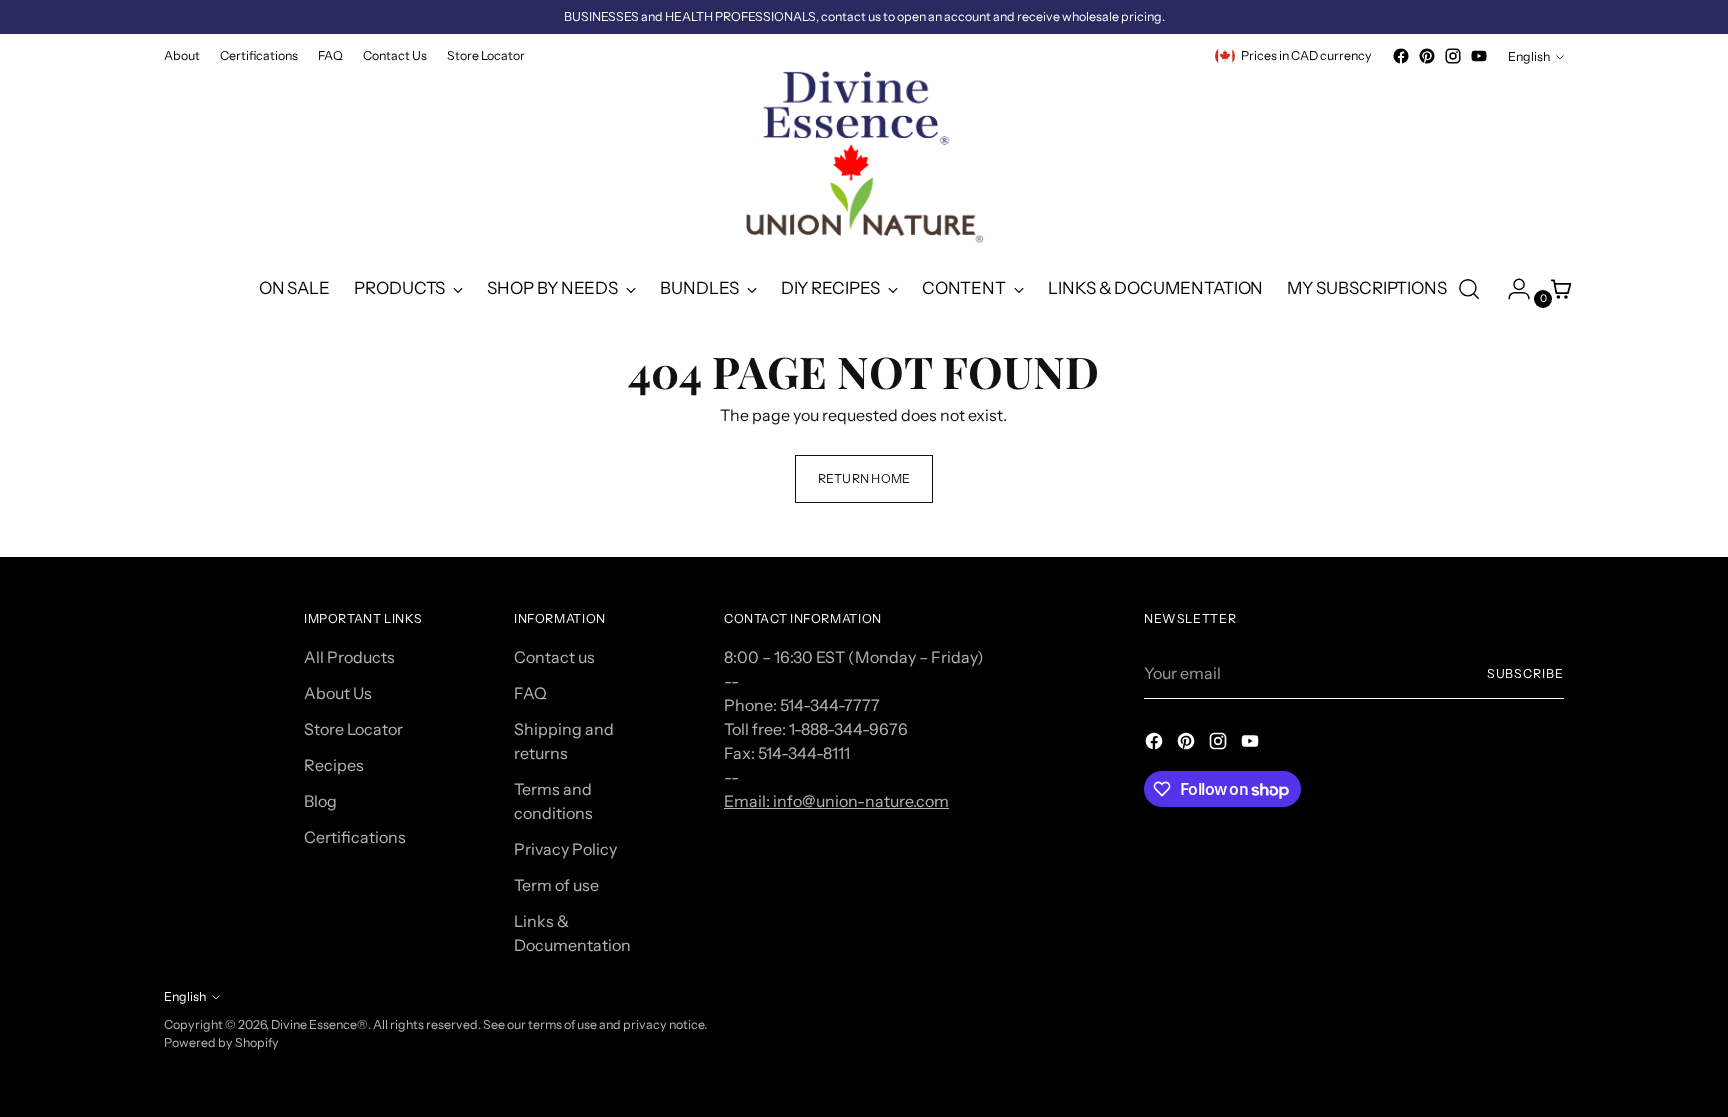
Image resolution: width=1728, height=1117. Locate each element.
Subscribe (1525, 673)
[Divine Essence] (864, 162)
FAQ (530, 693)
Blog (320, 801)
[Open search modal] (1469, 289)
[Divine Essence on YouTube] (1479, 56)
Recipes (334, 765)
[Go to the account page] (1511, 289)
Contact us (554, 657)
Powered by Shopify (221, 1042)
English (1529, 56)
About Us (338, 693)
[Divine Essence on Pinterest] (1427, 56)
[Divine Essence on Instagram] (1453, 56)
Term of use (556, 885)
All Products (349, 657)
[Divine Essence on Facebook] (1401, 56)
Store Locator (353, 729)
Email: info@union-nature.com (836, 801)
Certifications (355, 837)
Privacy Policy (565, 849)
